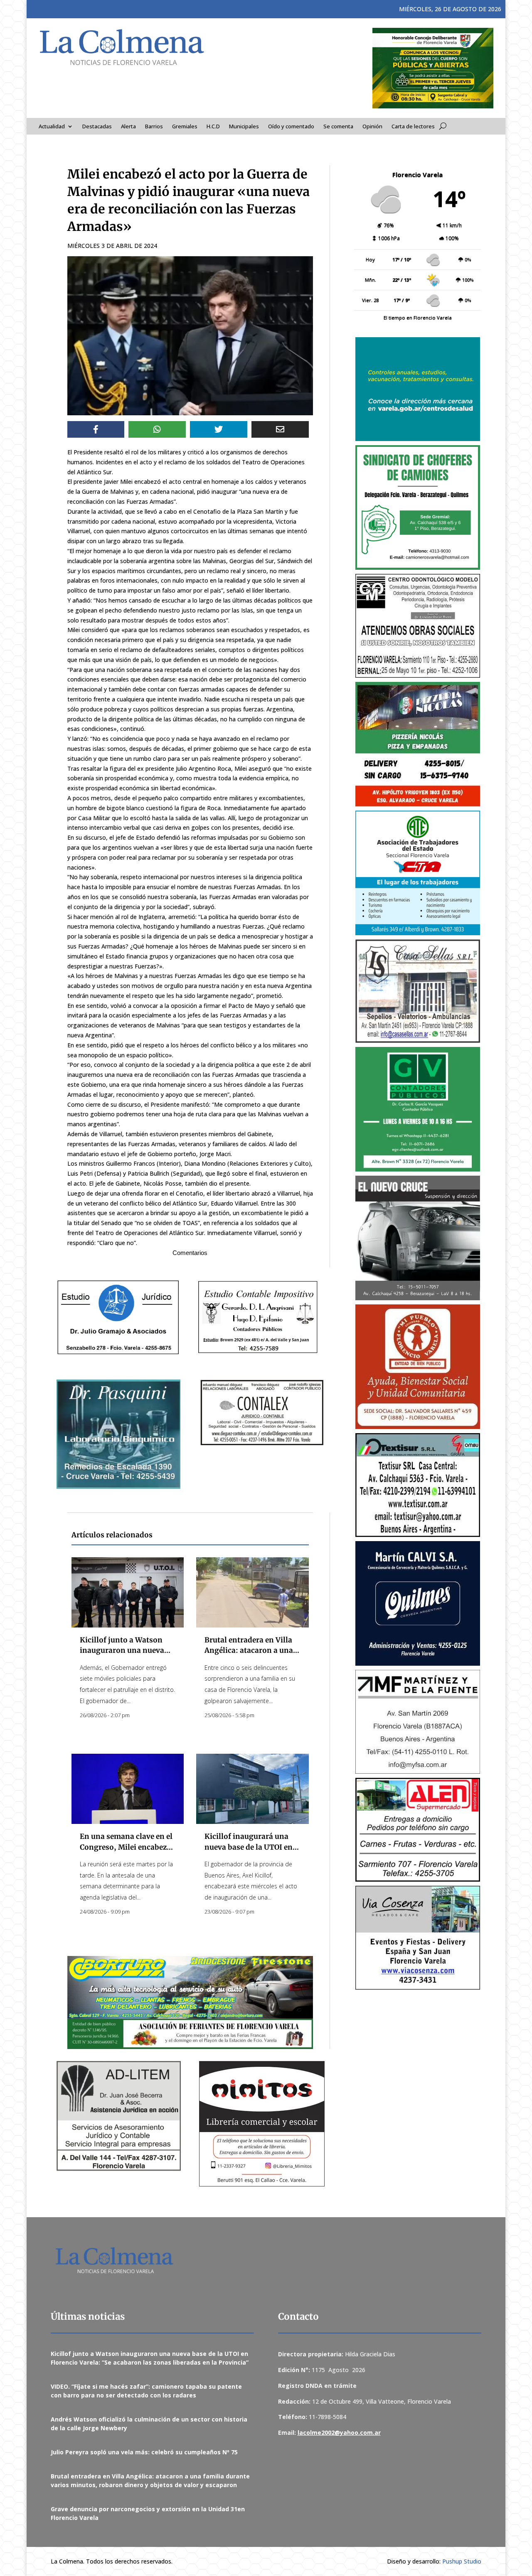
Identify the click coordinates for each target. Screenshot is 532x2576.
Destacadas (97, 127)
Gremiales (185, 127)
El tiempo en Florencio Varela (418, 317)
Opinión (372, 127)
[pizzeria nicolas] (418, 744)
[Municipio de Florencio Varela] (418, 389)
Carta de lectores (413, 127)
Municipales (244, 127)
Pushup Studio (462, 2561)
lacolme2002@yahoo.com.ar (339, 2433)
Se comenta (338, 127)
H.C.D (213, 127)
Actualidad (52, 127)
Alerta (128, 127)
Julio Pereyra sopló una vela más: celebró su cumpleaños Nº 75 (144, 2452)
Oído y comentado (291, 127)
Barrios (154, 127)
